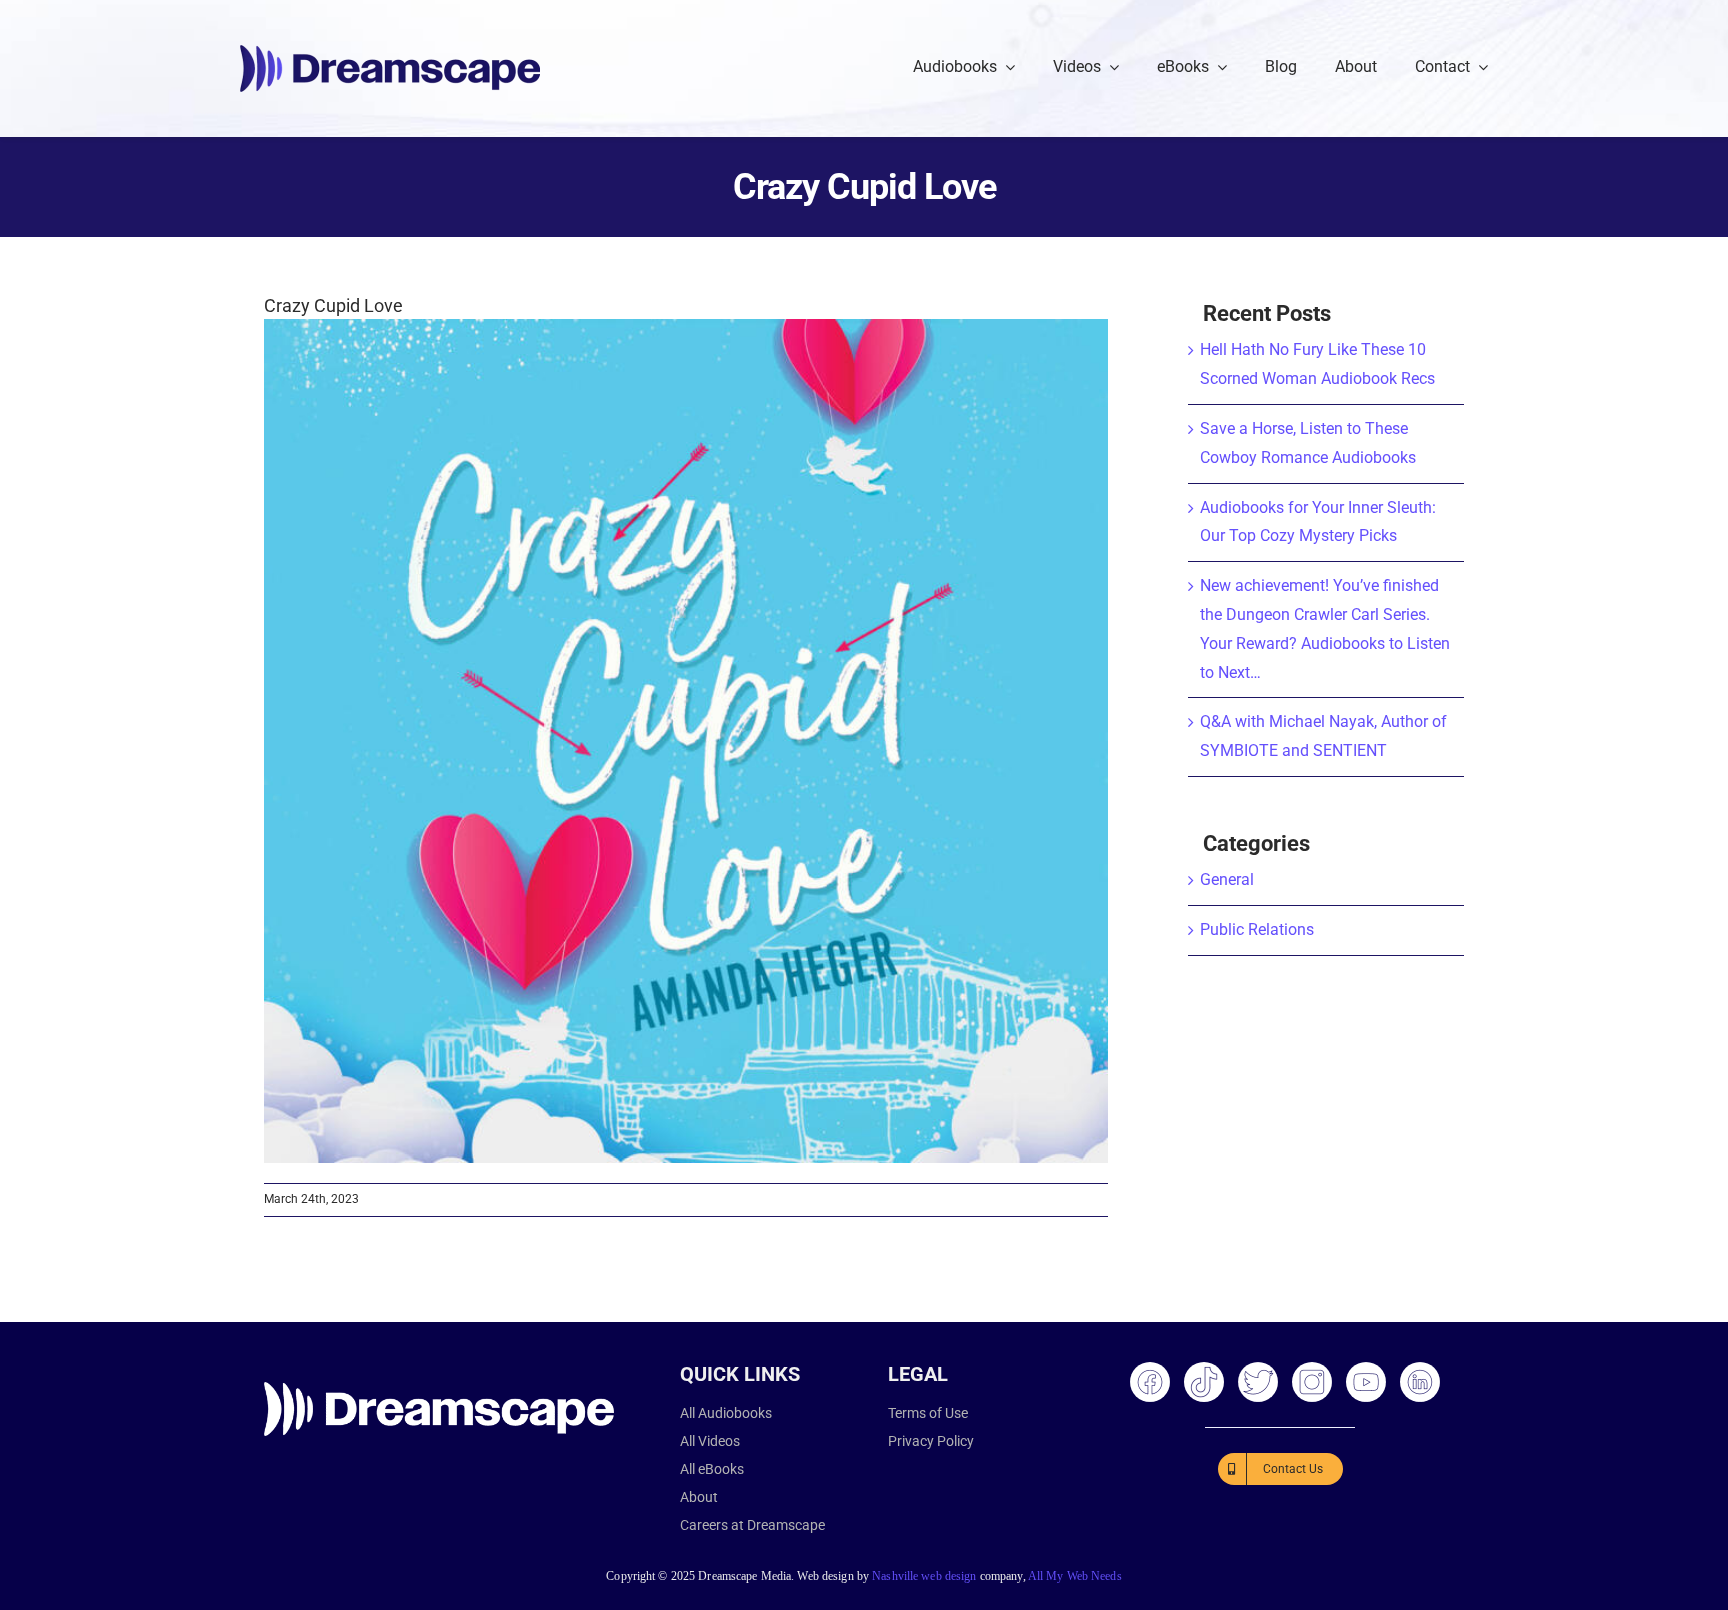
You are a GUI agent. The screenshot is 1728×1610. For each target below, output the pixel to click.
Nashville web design (924, 1576)
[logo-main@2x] (390, 52)
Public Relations (1257, 929)
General (1227, 879)
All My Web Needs (1075, 1576)
